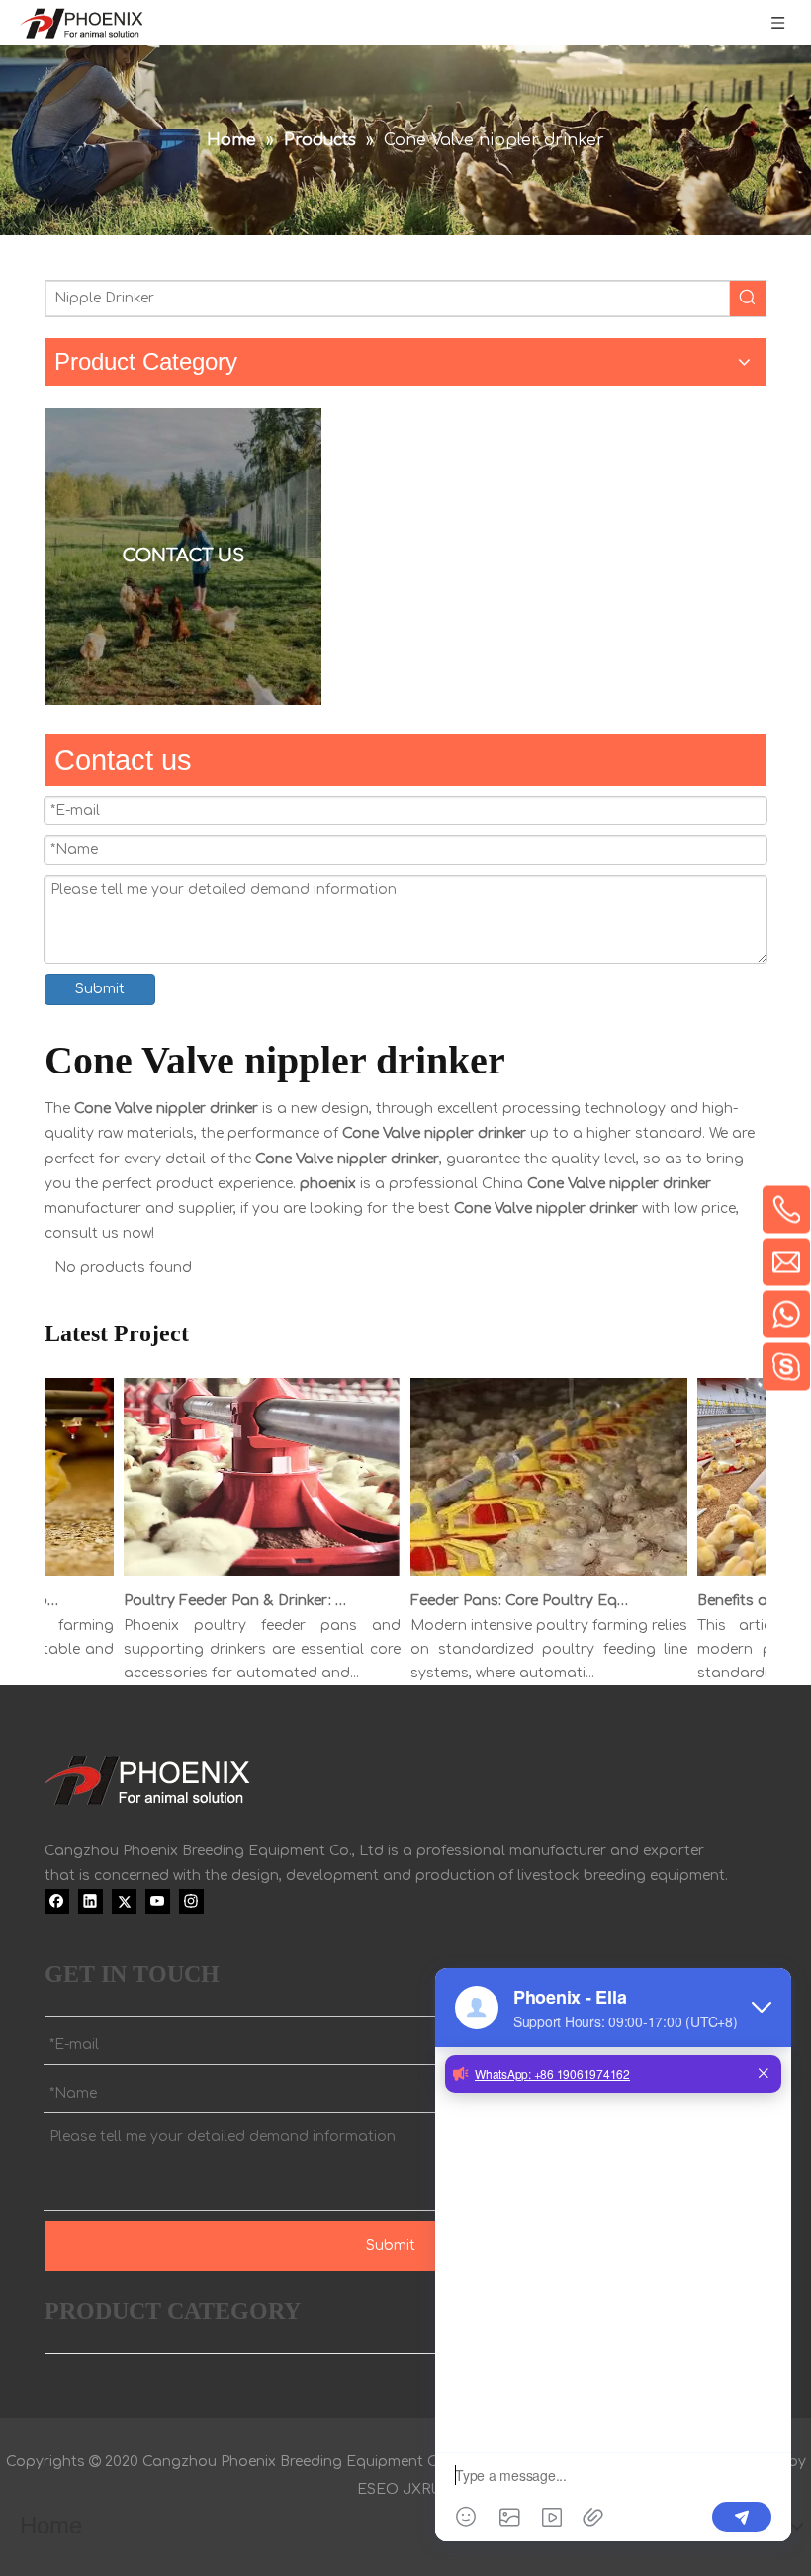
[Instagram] (191, 1901)
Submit (100, 989)
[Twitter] (124, 1901)
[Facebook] (57, 1901)
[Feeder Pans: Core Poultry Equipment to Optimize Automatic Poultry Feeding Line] (532, 1576)
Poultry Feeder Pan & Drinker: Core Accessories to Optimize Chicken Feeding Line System (219, 1601)
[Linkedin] (90, 1901)
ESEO (378, 2490)
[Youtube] (158, 1901)
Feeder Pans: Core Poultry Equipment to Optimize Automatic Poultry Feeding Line (505, 1601)
